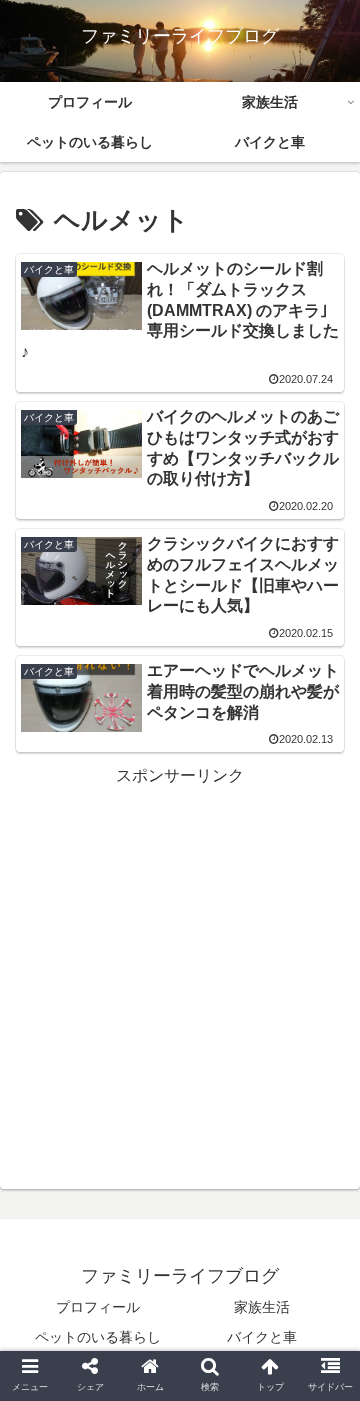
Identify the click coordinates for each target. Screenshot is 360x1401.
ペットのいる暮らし (98, 1337)
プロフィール (98, 1307)
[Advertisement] (180, 971)
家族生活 (262, 1307)
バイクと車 (262, 1337)
